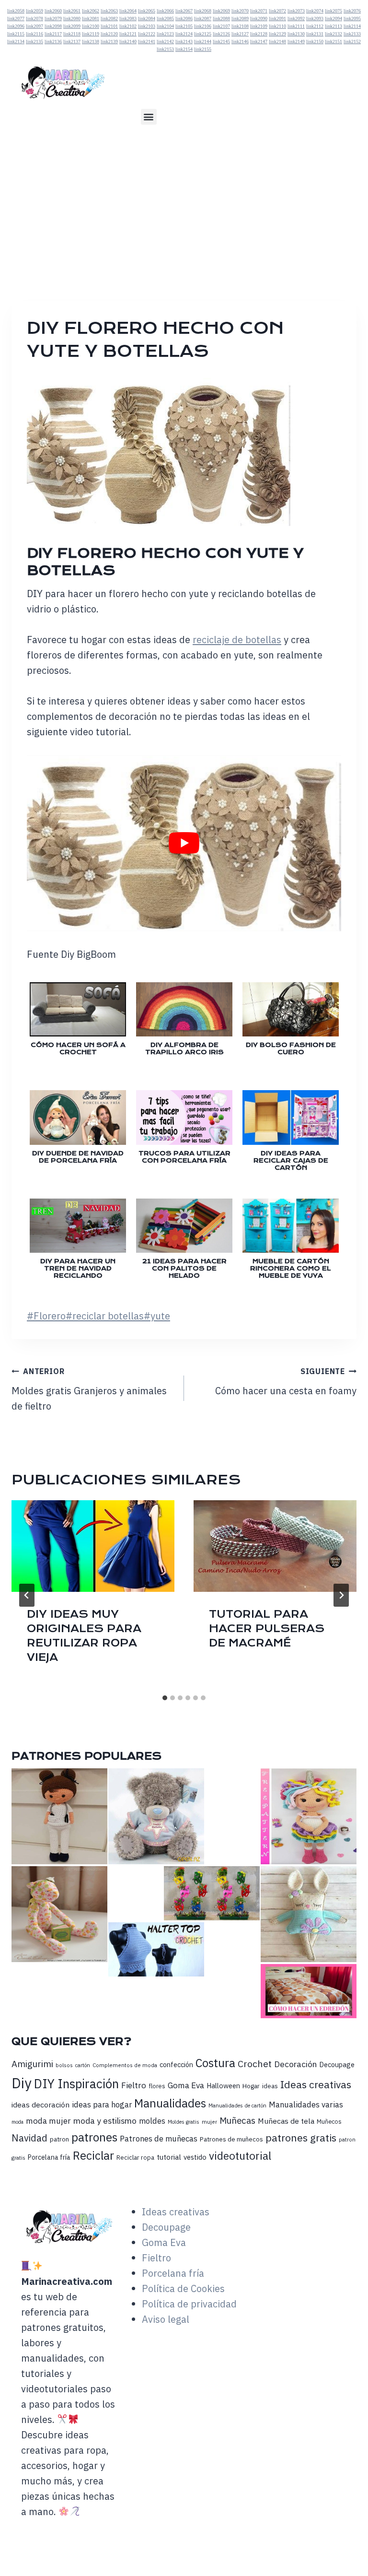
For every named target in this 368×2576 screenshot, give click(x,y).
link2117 (53, 34)
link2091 (277, 18)
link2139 (109, 41)
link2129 (277, 34)
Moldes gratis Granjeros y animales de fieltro (89, 1389)
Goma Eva (186, 2085)
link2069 (221, 11)
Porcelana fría (49, 2157)
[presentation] (93, 1546)
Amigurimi (32, 2064)
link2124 (184, 34)
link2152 (352, 41)
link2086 (184, 18)
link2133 (352, 34)
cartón (83, 2065)
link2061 (72, 11)
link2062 (91, 11)
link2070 (240, 11)
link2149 (296, 41)
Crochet (255, 2064)
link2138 (91, 41)
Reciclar (93, 2156)
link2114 (352, 26)
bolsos (64, 2065)
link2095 (352, 18)
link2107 (221, 26)
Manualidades (170, 2103)
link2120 (109, 34)
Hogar (251, 2086)
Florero (46, 1316)
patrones (94, 2137)
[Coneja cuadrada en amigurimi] (309, 1914)
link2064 (128, 11)
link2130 (296, 34)
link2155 (203, 49)
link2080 (72, 18)
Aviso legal (166, 2319)
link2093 (315, 18)
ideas (270, 2086)
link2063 (109, 11)
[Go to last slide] (27, 1595)
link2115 (16, 34)
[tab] (165, 1698)
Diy (22, 2083)
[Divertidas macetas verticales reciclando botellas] (212, 1893)
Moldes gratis (184, 2122)
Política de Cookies (183, 2288)
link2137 (72, 41)
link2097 (34, 26)
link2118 (72, 34)
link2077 (16, 18)
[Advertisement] (184, 206)
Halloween (223, 2086)
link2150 (315, 41)
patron (59, 2139)
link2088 (221, 18)
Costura (215, 2063)
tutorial (169, 2157)
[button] (149, 117)
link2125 (203, 34)
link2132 (333, 34)
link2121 (128, 34)
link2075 (333, 11)
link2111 (296, 26)
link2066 (165, 11)
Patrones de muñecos (231, 2139)
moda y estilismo (105, 2121)
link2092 (296, 18)
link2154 (184, 49)
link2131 (315, 34)
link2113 (333, 26)
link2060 (53, 11)
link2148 (277, 41)
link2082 (109, 18)
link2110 (277, 26)
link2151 (333, 41)
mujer (209, 2122)
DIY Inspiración (76, 2084)
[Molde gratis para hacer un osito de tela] (59, 1914)
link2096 (16, 26)
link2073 (296, 11)
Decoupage (337, 2064)
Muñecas (237, 2120)
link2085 (165, 18)
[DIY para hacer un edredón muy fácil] (309, 1991)
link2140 (128, 41)
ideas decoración (40, 2105)
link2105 (184, 26)
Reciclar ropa (135, 2158)
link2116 (34, 34)
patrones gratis (301, 2138)
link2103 (147, 26)
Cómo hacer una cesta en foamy (286, 1382)
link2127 (240, 34)
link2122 (147, 34)
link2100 (91, 26)
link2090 (259, 18)
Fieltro (134, 2085)
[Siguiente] (341, 1595)
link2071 (259, 11)
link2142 (165, 41)
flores (157, 2086)
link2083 (128, 18)
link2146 (240, 41)
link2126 (221, 34)
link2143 (184, 41)
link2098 (53, 26)
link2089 (240, 18)
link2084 (147, 18)
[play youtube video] (184, 843)
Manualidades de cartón (237, 2105)
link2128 (259, 34)
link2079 (53, 18)
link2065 (147, 11)
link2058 (16, 11)
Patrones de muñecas (159, 2139)
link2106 (203, 26)
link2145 (221, 41)
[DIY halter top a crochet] (156, 1949)
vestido (195, 2157)
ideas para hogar (102, 2105)
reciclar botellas (105, 1316)
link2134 (16, 41)
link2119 (91, 34)
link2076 (352, 11)
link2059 (34, 11)
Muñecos (329, 2122)
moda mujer (48, 2121)
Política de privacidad (189, 2304)
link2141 (147, 41)
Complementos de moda (125, 2065)
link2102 (128, 26)
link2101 (109, 26)
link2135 (34, 41)
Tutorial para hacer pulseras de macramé (267, 1629)
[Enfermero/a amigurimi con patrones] (59, 1816)
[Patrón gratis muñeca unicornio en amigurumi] (309, 1816)
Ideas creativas (316, 2084)
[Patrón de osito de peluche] (156, 1816)
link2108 (240, 26)
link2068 (203, 11)
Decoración (295, 2064)
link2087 (203, 18)
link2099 (72, 26)
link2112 (315, 26)
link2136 (53, 41)
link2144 (203, 41)
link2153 (165, 49)
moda (17, 2122)
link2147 (259, 41)
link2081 (91, 18)
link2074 (315, 11)
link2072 (277, 11)
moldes (152, 2121)
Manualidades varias (306, 2105)
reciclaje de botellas (237, 640)
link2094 (333, 18)
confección (176, 2064)
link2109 (259, 26)
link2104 (165, 26)
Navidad (29, 2138)
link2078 (34, 18)
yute (157, 1316)
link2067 (184, 11)
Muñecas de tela (286, 2121)
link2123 (165, 34)
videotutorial (240, 2156)
